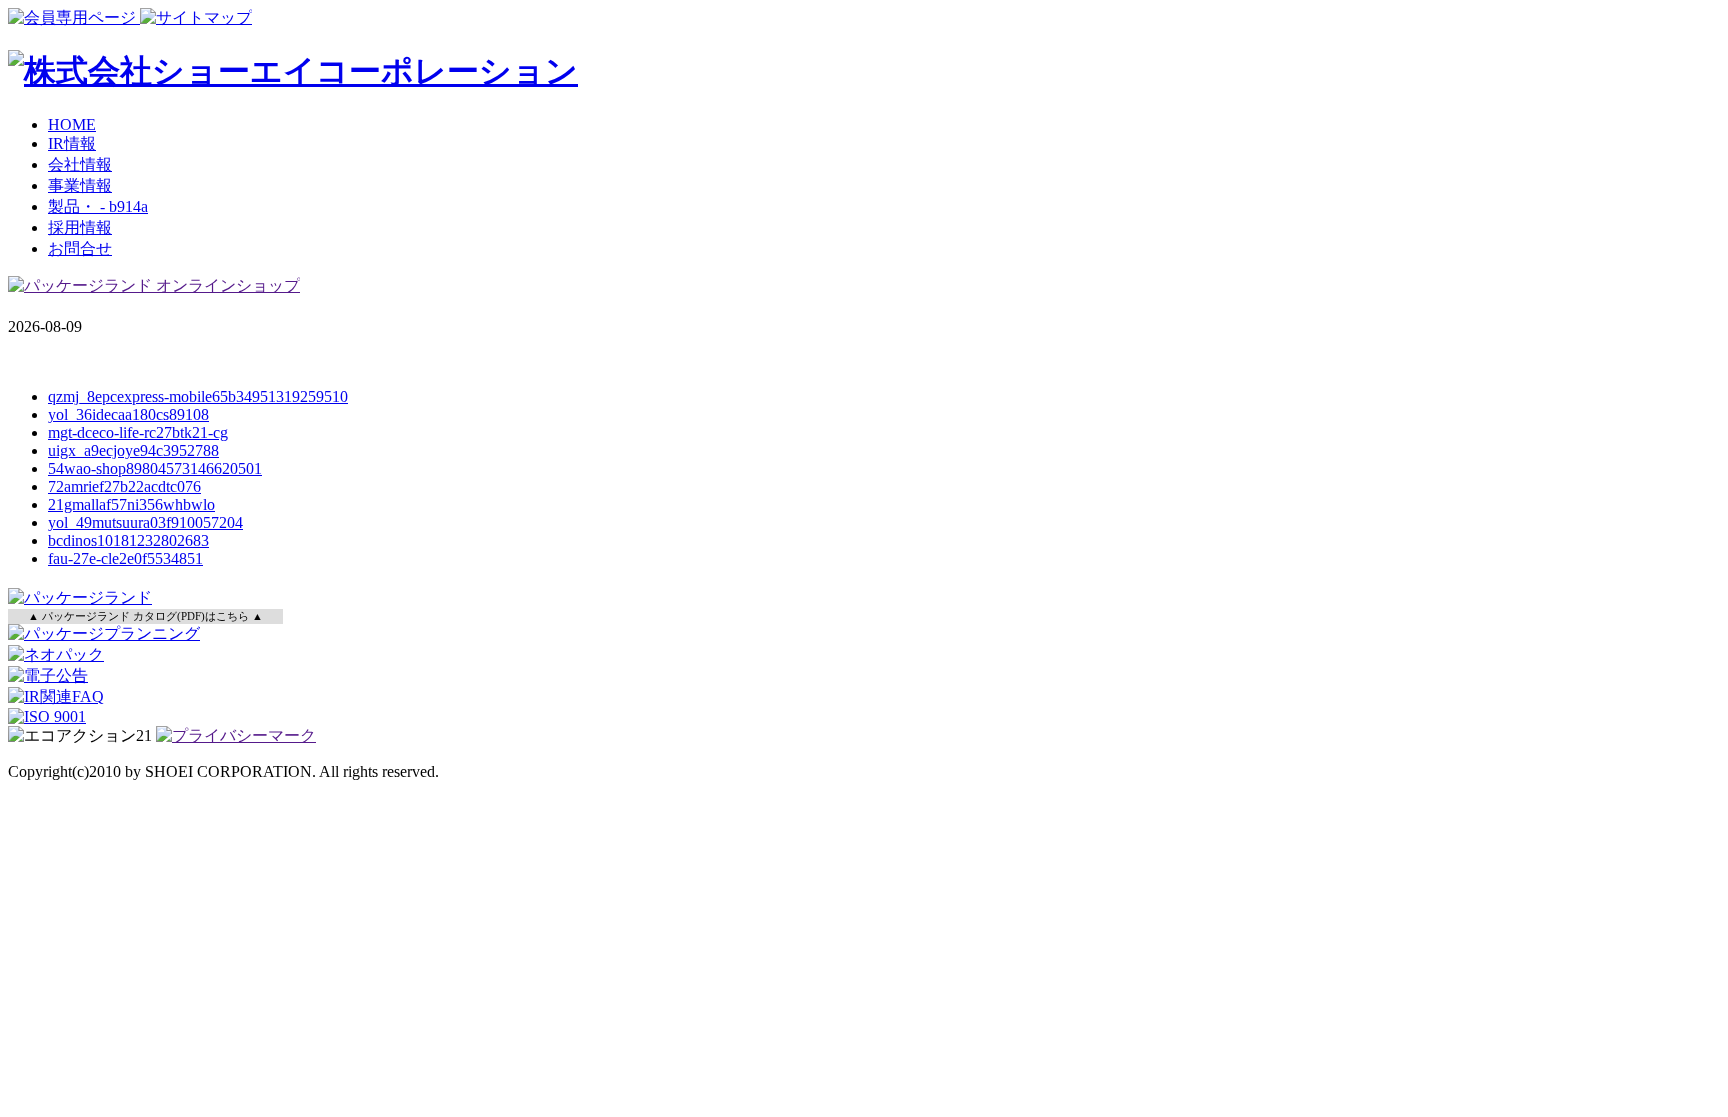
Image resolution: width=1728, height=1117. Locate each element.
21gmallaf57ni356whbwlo (131, 504)
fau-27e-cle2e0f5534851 (125, 558)
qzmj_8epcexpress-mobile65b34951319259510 (198, 396)
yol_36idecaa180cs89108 (128, 414)
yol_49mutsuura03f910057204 (145, 522)
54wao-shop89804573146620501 (155, 468)
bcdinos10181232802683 (128, 540)
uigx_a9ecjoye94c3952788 (133, 450)
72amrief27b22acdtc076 (124, 486)
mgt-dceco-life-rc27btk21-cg (138, 432)
